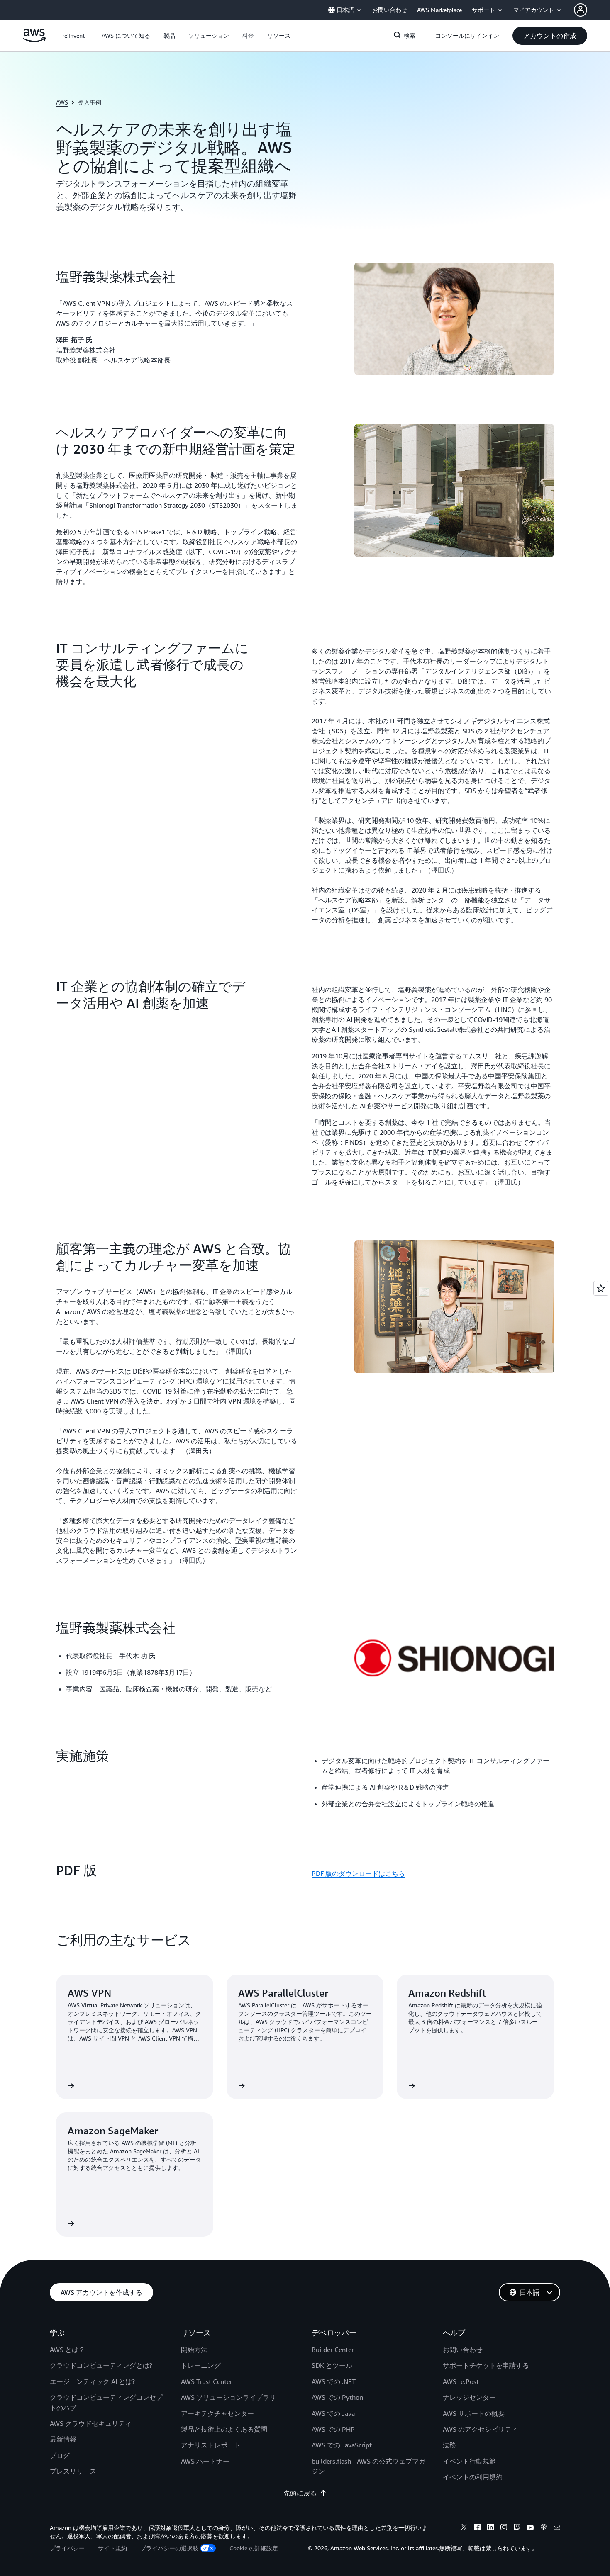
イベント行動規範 (469, 2461)
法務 (449, 2445)
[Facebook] (477, 2528)
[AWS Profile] (581, 10)
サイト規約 (112, 2548)
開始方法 (194, 2350)
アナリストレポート (211, 2445)
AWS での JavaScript (342, 2445)
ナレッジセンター (469, 2397)
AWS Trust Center (207, 2381)
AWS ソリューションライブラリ (228, 2397)
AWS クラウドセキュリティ (91, 2423)
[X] (464, 2528)
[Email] (557, 2528)
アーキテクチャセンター (217, 2413)
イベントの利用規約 (473, 2477)
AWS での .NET (334, 2381)
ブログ (60, 2455)
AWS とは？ (67, 2350)
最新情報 (63, 2439)
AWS (62, 102)
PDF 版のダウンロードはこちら (358, 1873)
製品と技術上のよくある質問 (224, 2429)
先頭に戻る (300, 2493)
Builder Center (333, 2350)
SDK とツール (332, 2365)
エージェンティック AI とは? (92, 2381)
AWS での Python (337, 2397)
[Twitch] (517, 2528)
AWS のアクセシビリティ (480, 2429)
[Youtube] (530, 2528)
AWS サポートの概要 (474, 2413)
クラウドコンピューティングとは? (101, 2365)
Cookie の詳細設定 (254, 2548)
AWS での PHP (333, 2429)
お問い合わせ (463, 2350)
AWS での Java (333, 2413)
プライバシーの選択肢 (169, 2548)
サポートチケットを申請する (486, 2365)
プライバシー (67, 2548)
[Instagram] (504, 2528)
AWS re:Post (461, 2381)
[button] (126, 36)
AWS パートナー (205, 2461)
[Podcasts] (544, 2528)
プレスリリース (73, 2471)
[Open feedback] (601, 1288)
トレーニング (201, 2365)
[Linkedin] (490, 2528)
